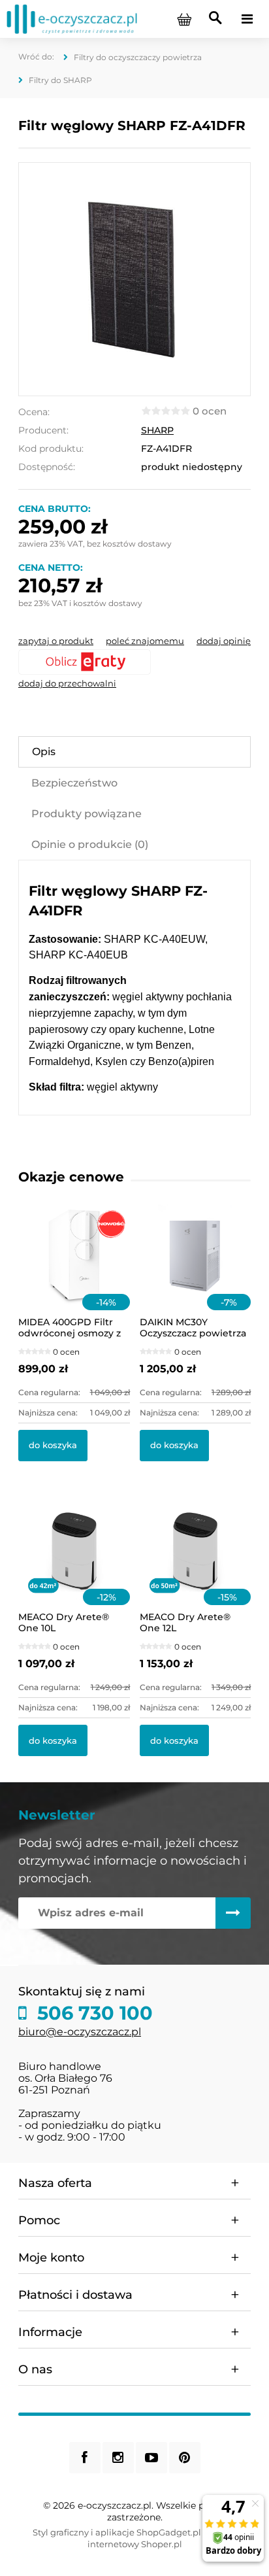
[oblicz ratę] (134, 662)
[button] (56, 641)
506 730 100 (92, 2013)
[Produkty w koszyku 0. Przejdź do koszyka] (184, 19)
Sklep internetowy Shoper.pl (162, 2538)
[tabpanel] (134, 988)
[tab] (134, 752)
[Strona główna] (72, 18)
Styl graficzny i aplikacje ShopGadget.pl (117, 2532)
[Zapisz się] (233, 1913)
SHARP (157, 430)
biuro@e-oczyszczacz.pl (80, 2032)
